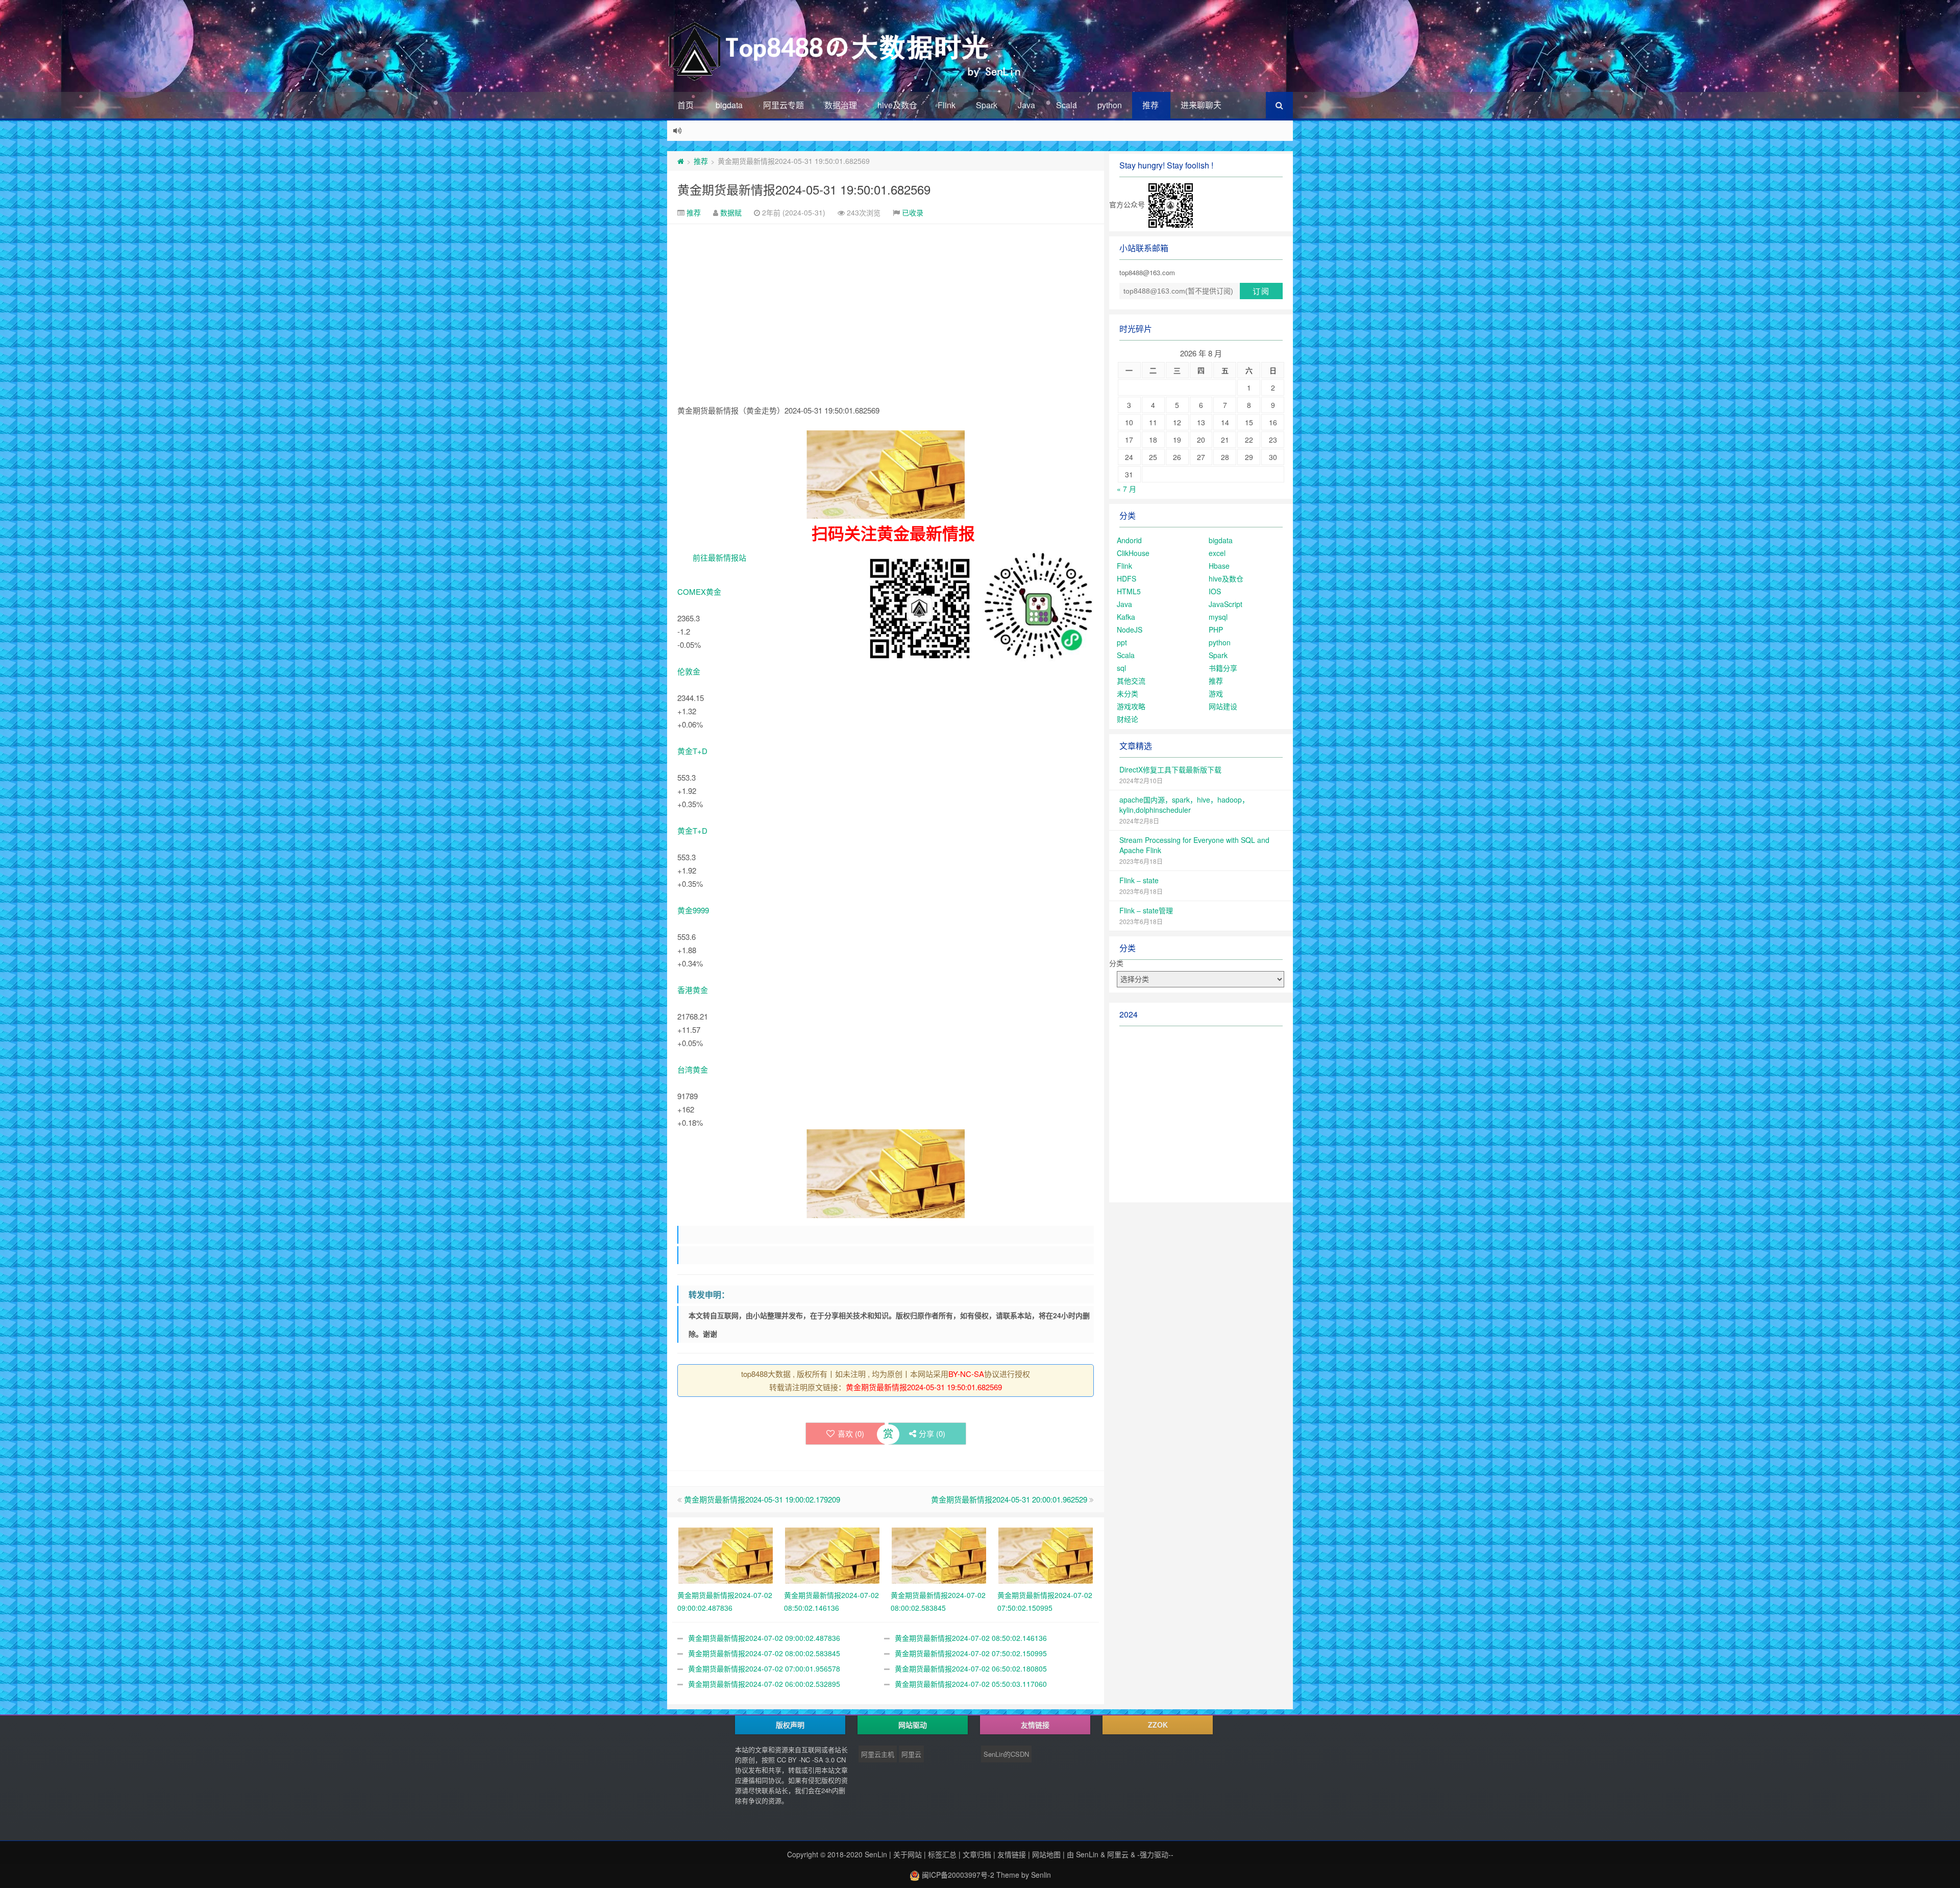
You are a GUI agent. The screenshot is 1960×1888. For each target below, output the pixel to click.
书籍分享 (1223, 668)
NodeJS (1130, 630)
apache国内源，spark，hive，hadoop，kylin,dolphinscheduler (1184, 805)
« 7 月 (1126, 489)
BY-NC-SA (966, 1374)
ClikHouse (1133, 553)
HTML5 (1129, 591)
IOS (1215, 591)
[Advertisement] (886, 301)
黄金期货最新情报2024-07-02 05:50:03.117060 (971, 1684)
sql (1121, 668)
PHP (1216, 630)
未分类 (1128, 693)
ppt (1122, 642)
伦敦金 (689, 671)
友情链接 (1012, 1854)
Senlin (1041, 1875)
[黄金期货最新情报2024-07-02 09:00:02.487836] (726, 1554)
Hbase (1219, 566)
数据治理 (841, 105)
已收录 (913, 212)
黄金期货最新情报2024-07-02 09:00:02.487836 (764, 1638)
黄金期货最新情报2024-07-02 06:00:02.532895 (764, 1684)
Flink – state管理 (1146, 910)
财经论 (1128, 719)
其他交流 (1131, 681)
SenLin (876, 1854)
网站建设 (1223, 706)
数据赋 (731, 212)
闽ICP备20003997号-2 (957, 1875)
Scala (1067, 105)
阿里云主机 (878, 1754)
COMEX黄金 (699, 591)
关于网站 (908, 1854)
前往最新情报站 (719, 557)
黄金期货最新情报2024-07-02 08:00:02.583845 (764, 1653)
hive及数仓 (897, 105)
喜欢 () (851, 1433)
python (1110, 105)
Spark (987, 105)
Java (1026, 105)
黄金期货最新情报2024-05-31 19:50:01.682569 (804, 189)
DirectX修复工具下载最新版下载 (1170, 769)
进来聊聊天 (1201, 105)
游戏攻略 (1131, 706)
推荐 (1150, 105)
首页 (685, 105)
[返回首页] (681, 161)
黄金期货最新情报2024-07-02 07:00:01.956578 (764, 1668)
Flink (947, 105)
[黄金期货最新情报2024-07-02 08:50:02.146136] (832, 1554)
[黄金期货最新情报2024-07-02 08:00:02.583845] (939, 1554)
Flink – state (1139, 880)
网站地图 (1046, 1854)
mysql (1218, 617)
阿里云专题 (783, 105)
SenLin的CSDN (1006, 1754)
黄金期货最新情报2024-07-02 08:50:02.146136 (971, 1638)
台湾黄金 (693, 1069)
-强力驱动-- (1155, 1854)
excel (1217, 553)
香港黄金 (693, 990)
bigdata (729, 105)
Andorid (1129, 540)
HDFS (1126, 578)
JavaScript (1226, 604)
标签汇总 (942, 1854)
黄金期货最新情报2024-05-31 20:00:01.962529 (1009, 1499)
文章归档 (977, 1854)
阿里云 (911, 1754)
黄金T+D (692, 751)
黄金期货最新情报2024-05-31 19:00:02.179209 (762, 1499)
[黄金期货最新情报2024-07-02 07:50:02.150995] (1046, 1554)
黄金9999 (693, 910)
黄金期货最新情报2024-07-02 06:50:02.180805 (971, 1668)
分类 (1116, 963)
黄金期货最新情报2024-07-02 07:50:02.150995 (971, 1653)
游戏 (1216, 693)
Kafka (1126, 617)
